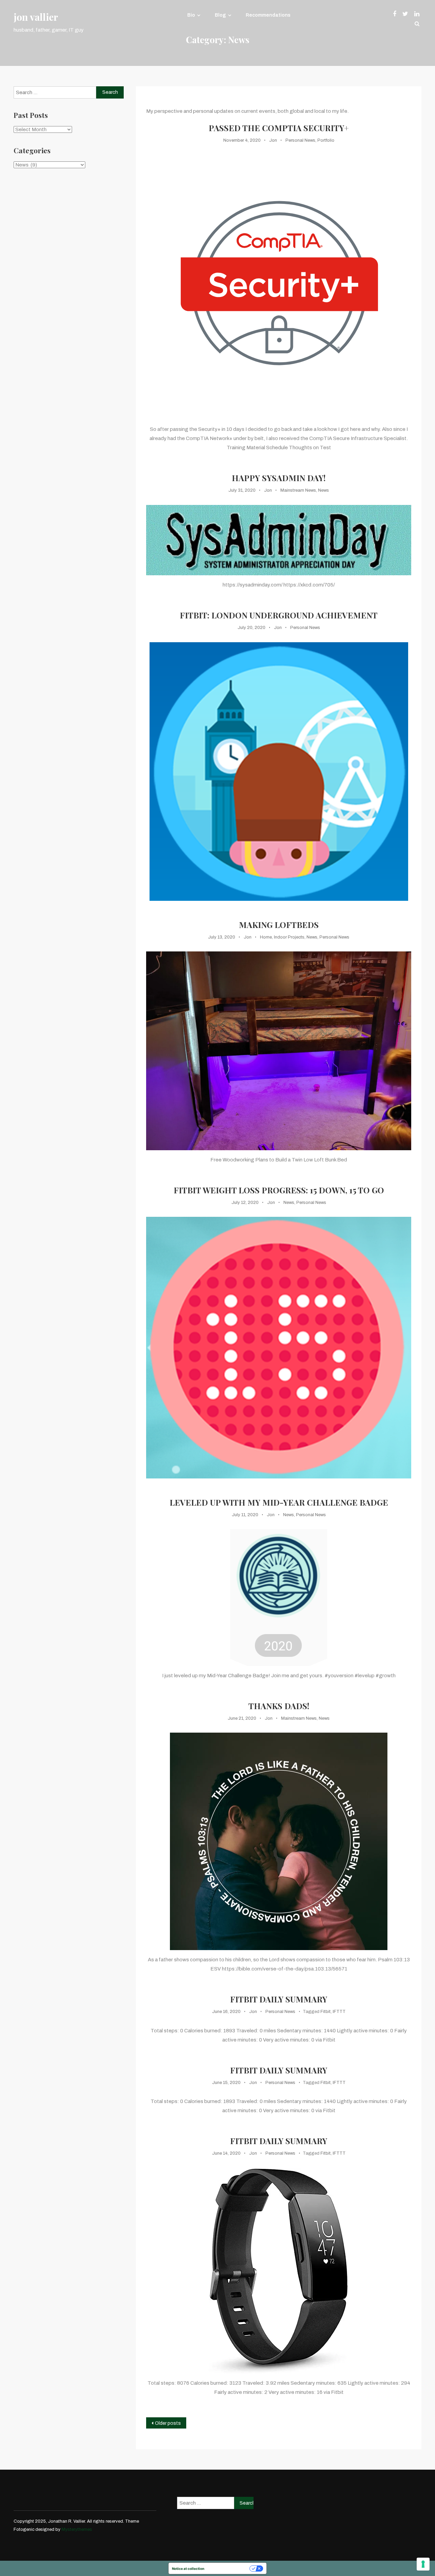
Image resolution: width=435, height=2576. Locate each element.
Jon (273, 140)
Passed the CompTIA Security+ (279, 128)
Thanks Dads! (279, 1706)
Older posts (168, 2423)
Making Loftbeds (279, 925)
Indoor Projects (289, 937)
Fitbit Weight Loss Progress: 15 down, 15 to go (279, 1190)
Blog (220, 15)
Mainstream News (298, 490)
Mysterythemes (77, 2529)
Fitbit (326, 2012)
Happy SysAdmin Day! (279, 478)
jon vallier (36, 17)
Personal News (300, 140)
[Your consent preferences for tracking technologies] (423, 2564)
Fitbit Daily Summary (279, 1999)
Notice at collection (188, 2569)
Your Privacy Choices (229, 2569)
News (324, 490)
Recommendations (268, 15)
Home (266, 937)
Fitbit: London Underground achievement (279, 615)
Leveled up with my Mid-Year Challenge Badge (279, 1502)
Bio (191, 15)
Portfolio (326, 140)
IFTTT (339, 2012)
